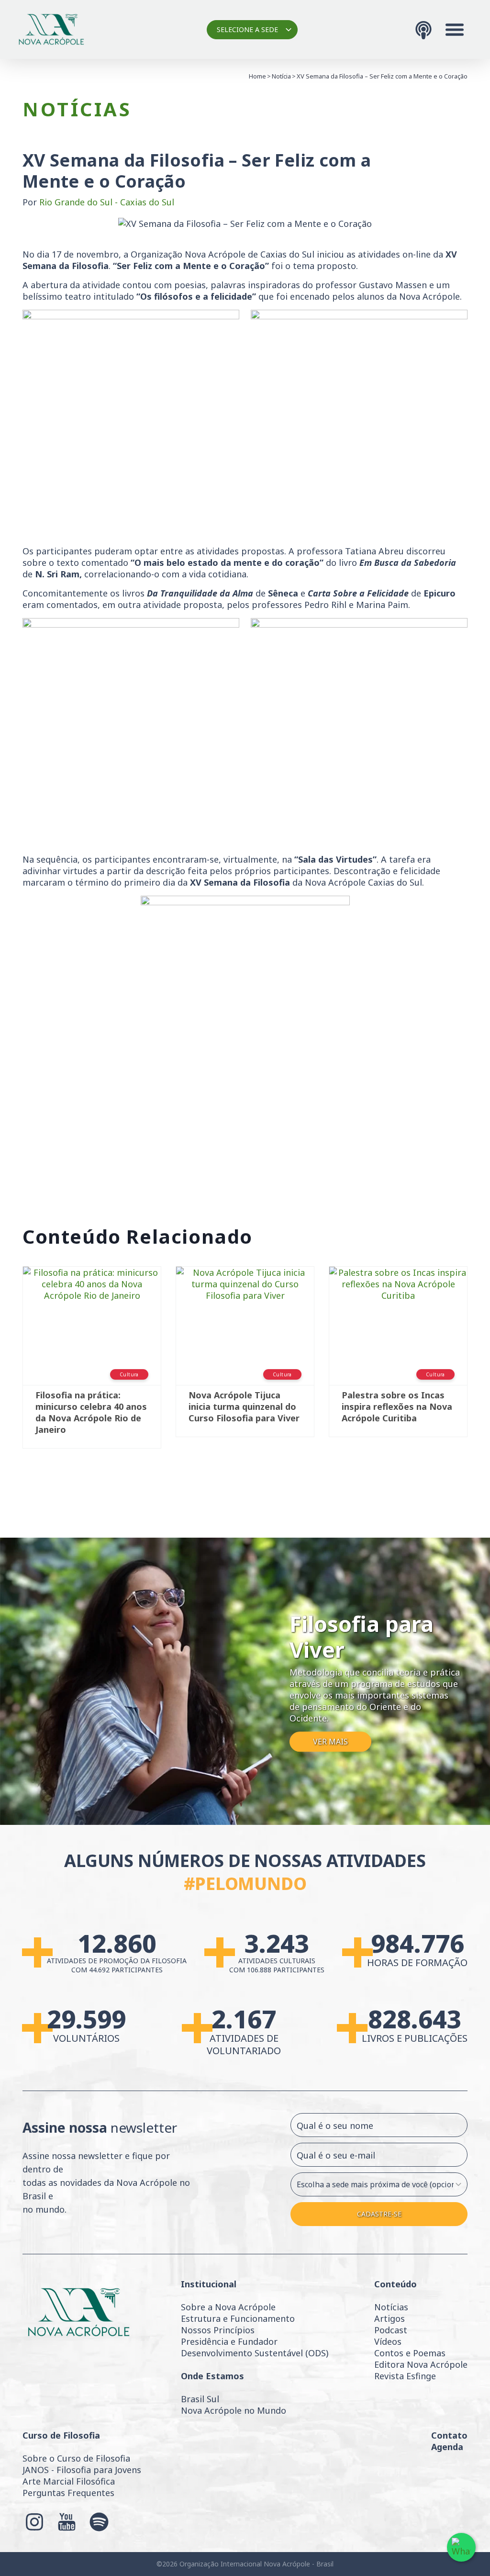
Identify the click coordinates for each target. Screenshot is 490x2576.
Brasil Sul (200, 2399)
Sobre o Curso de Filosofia (76, 2458)
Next (482, 1362)
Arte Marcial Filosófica (69, 2481)
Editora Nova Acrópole (421, 2364)
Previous (8, 1362)
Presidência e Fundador (229, 2341)
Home (257, 76)
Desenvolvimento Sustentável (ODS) (255, 2353)
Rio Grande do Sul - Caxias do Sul (107, 202)
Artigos (390, 2318)
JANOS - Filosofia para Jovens (82, 2470)
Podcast (391, 2330)
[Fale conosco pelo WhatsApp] (461, 2547)
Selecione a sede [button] (247, 29)
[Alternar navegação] (455, 30)
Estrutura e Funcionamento (238, 2318)
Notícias (391, 2307)
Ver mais (330, 1742)
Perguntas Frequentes (68, 2493)
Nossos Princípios (218, 2330)
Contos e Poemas (410, 2353)
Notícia (281, 76)
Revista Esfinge (405, 2376)
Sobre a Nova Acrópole (228, 2307)
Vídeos (388, 2341)
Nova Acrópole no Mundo (234, 2410)
